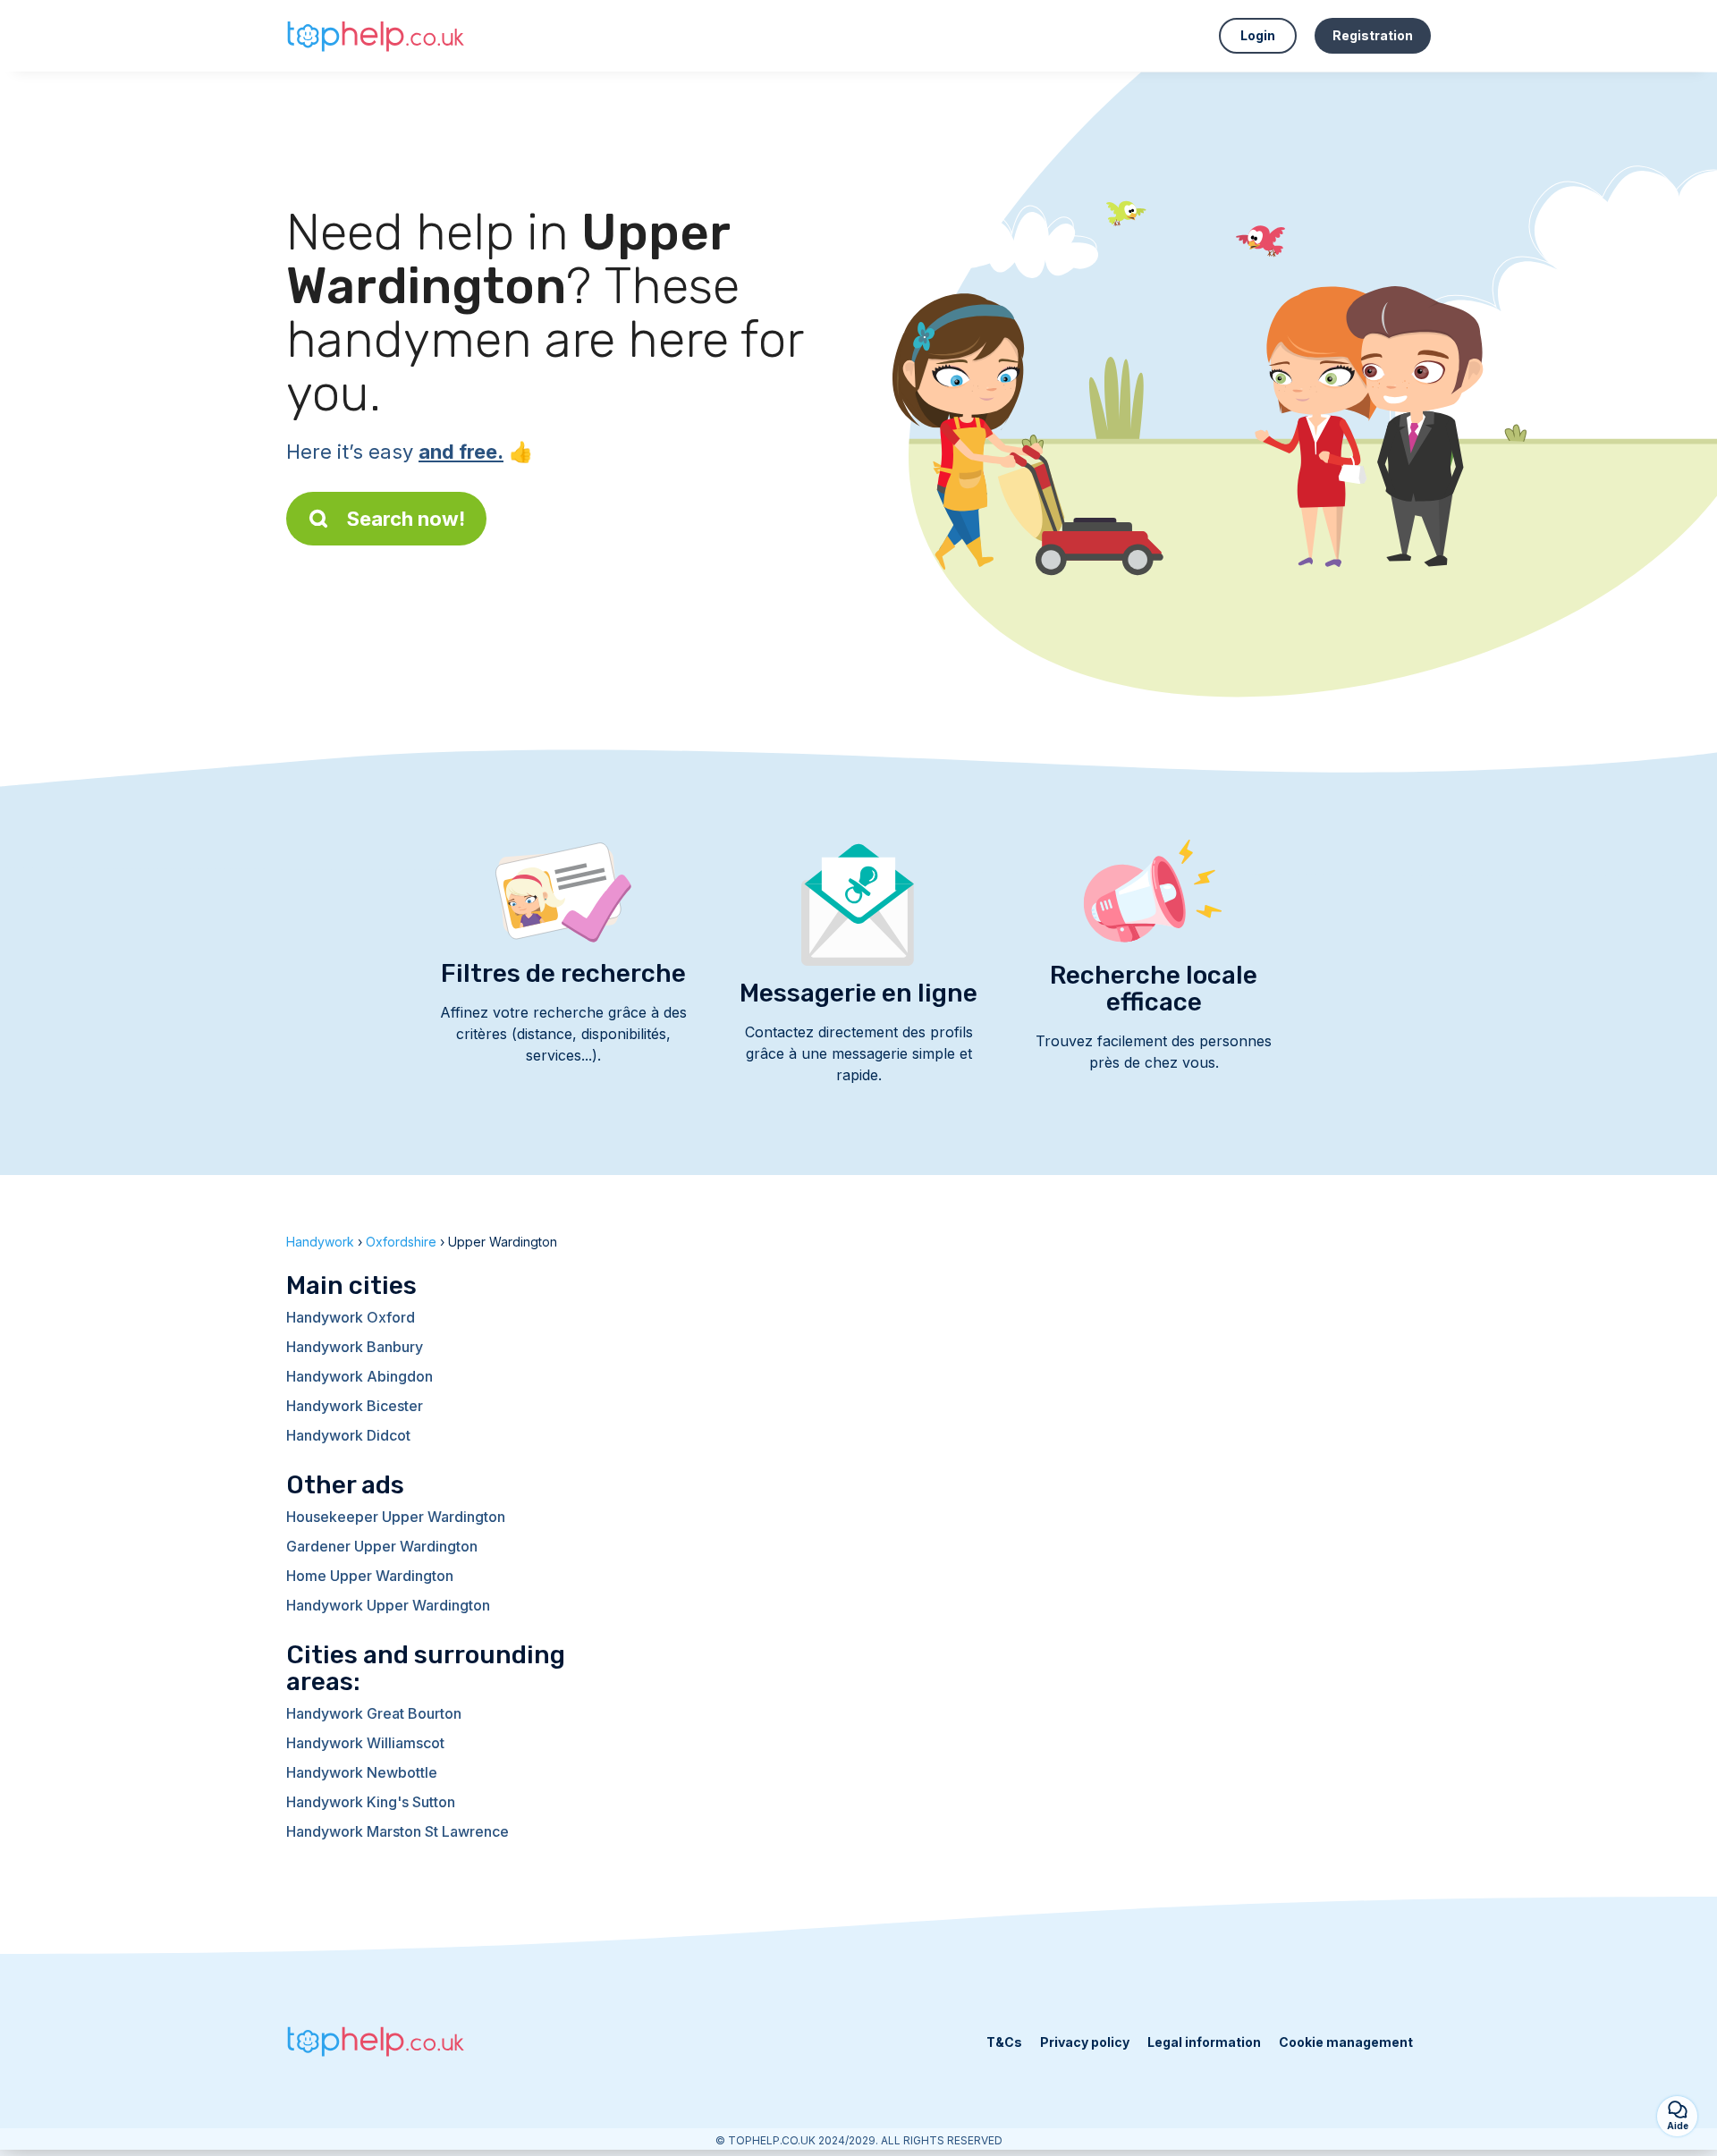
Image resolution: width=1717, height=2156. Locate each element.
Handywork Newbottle (362, 1772)
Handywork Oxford (351, 1317)
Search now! (406, 519)
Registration (1373, 35)
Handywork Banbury (355, 1347)
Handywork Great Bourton (374, 1713)
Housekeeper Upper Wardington (396, 1517)
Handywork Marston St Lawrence (398, 1831)
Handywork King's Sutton (371, 1802)
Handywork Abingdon (359, 1376)
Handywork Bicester (355, 1406)
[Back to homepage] (376, 35)
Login (1258, 35)
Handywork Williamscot (365, 1743)
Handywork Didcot (348, 1435)
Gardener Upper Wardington (382, 1546)
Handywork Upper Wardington (388, 1605)
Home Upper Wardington (370, 1576)
